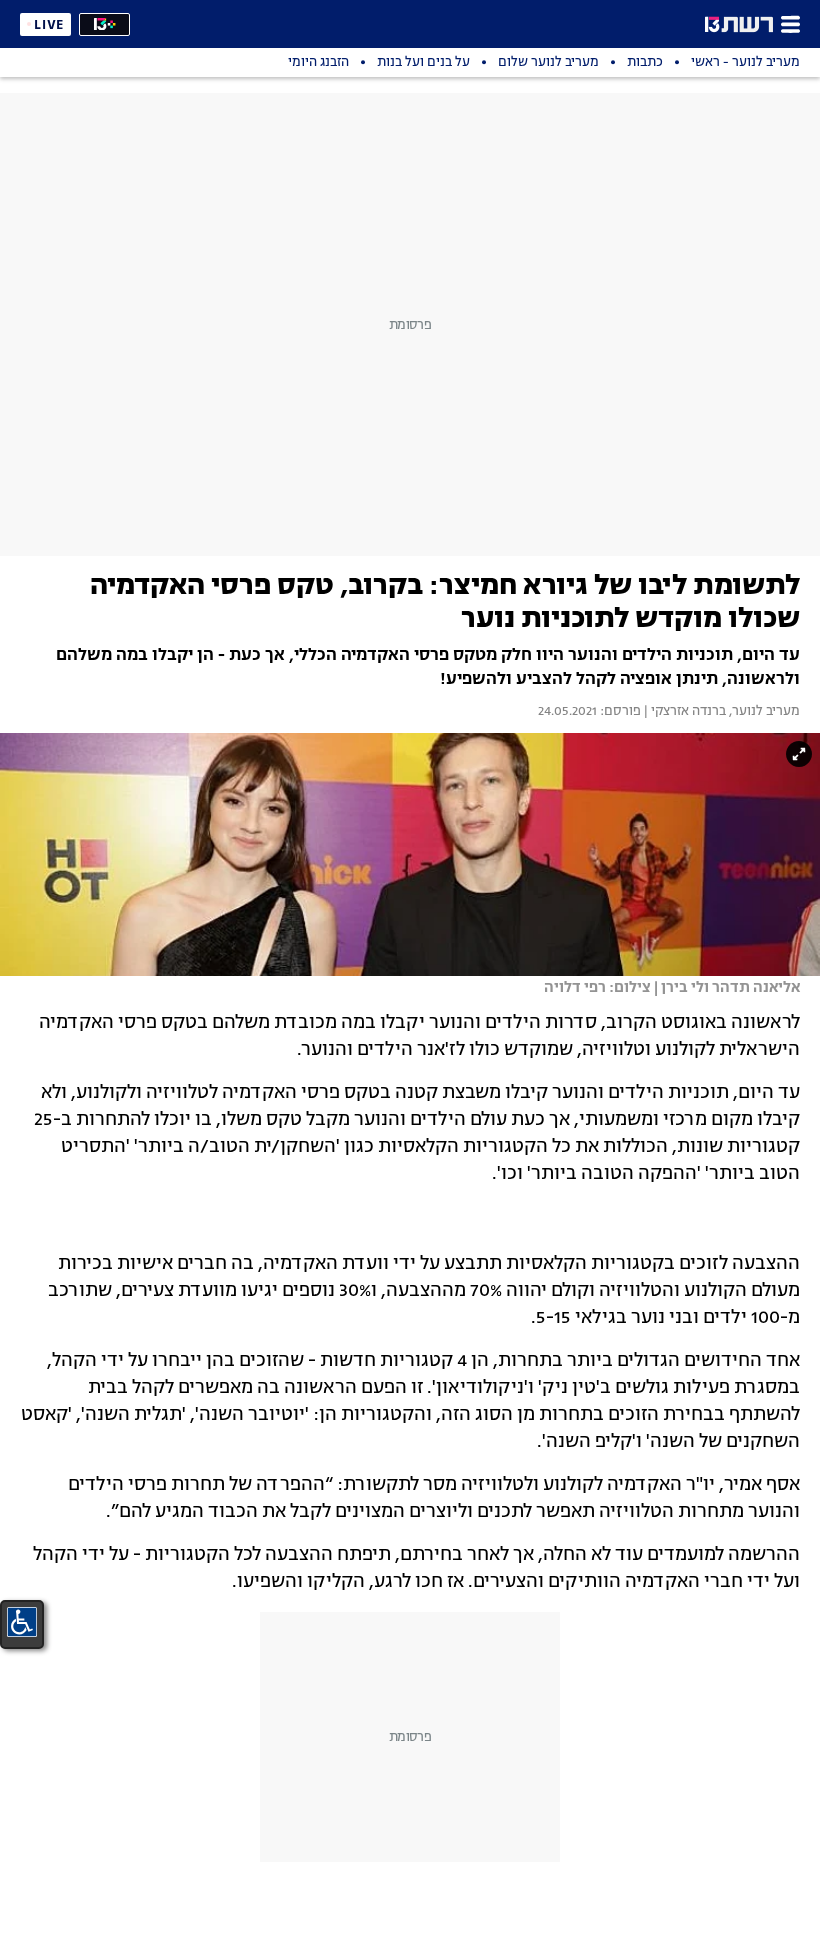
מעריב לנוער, (763, 712)
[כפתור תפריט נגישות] (22, 1622)
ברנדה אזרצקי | (683, 712)
